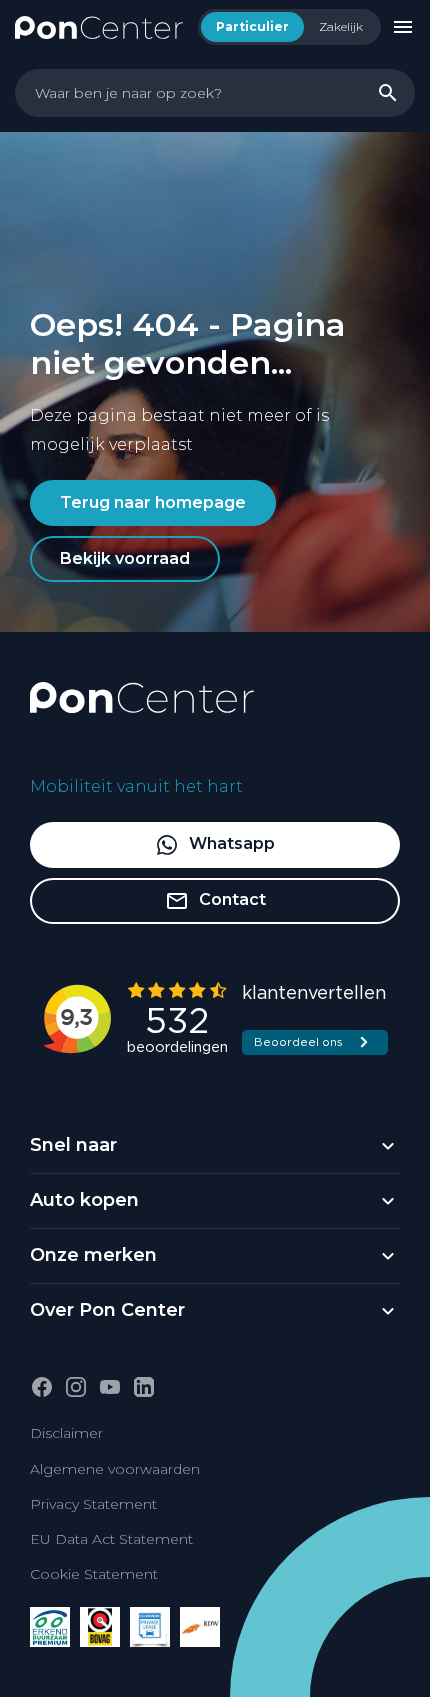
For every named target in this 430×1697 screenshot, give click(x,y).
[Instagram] (76, 1387)
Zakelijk (341, 26)
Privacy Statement (93, 1504)
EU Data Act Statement (111, 1539)
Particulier (252, 26)
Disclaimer (66, 1433)
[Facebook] (42, 1387)
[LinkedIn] (144, 1387)
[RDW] (200, 1627)
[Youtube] (110, 1387)
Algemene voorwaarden (115, 1469)
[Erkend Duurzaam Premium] (50, 1627)
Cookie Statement (94, 1574)
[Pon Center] (99, 26)
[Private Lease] (150, 1627)
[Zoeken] (388, 93)
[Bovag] (100, 1627)
